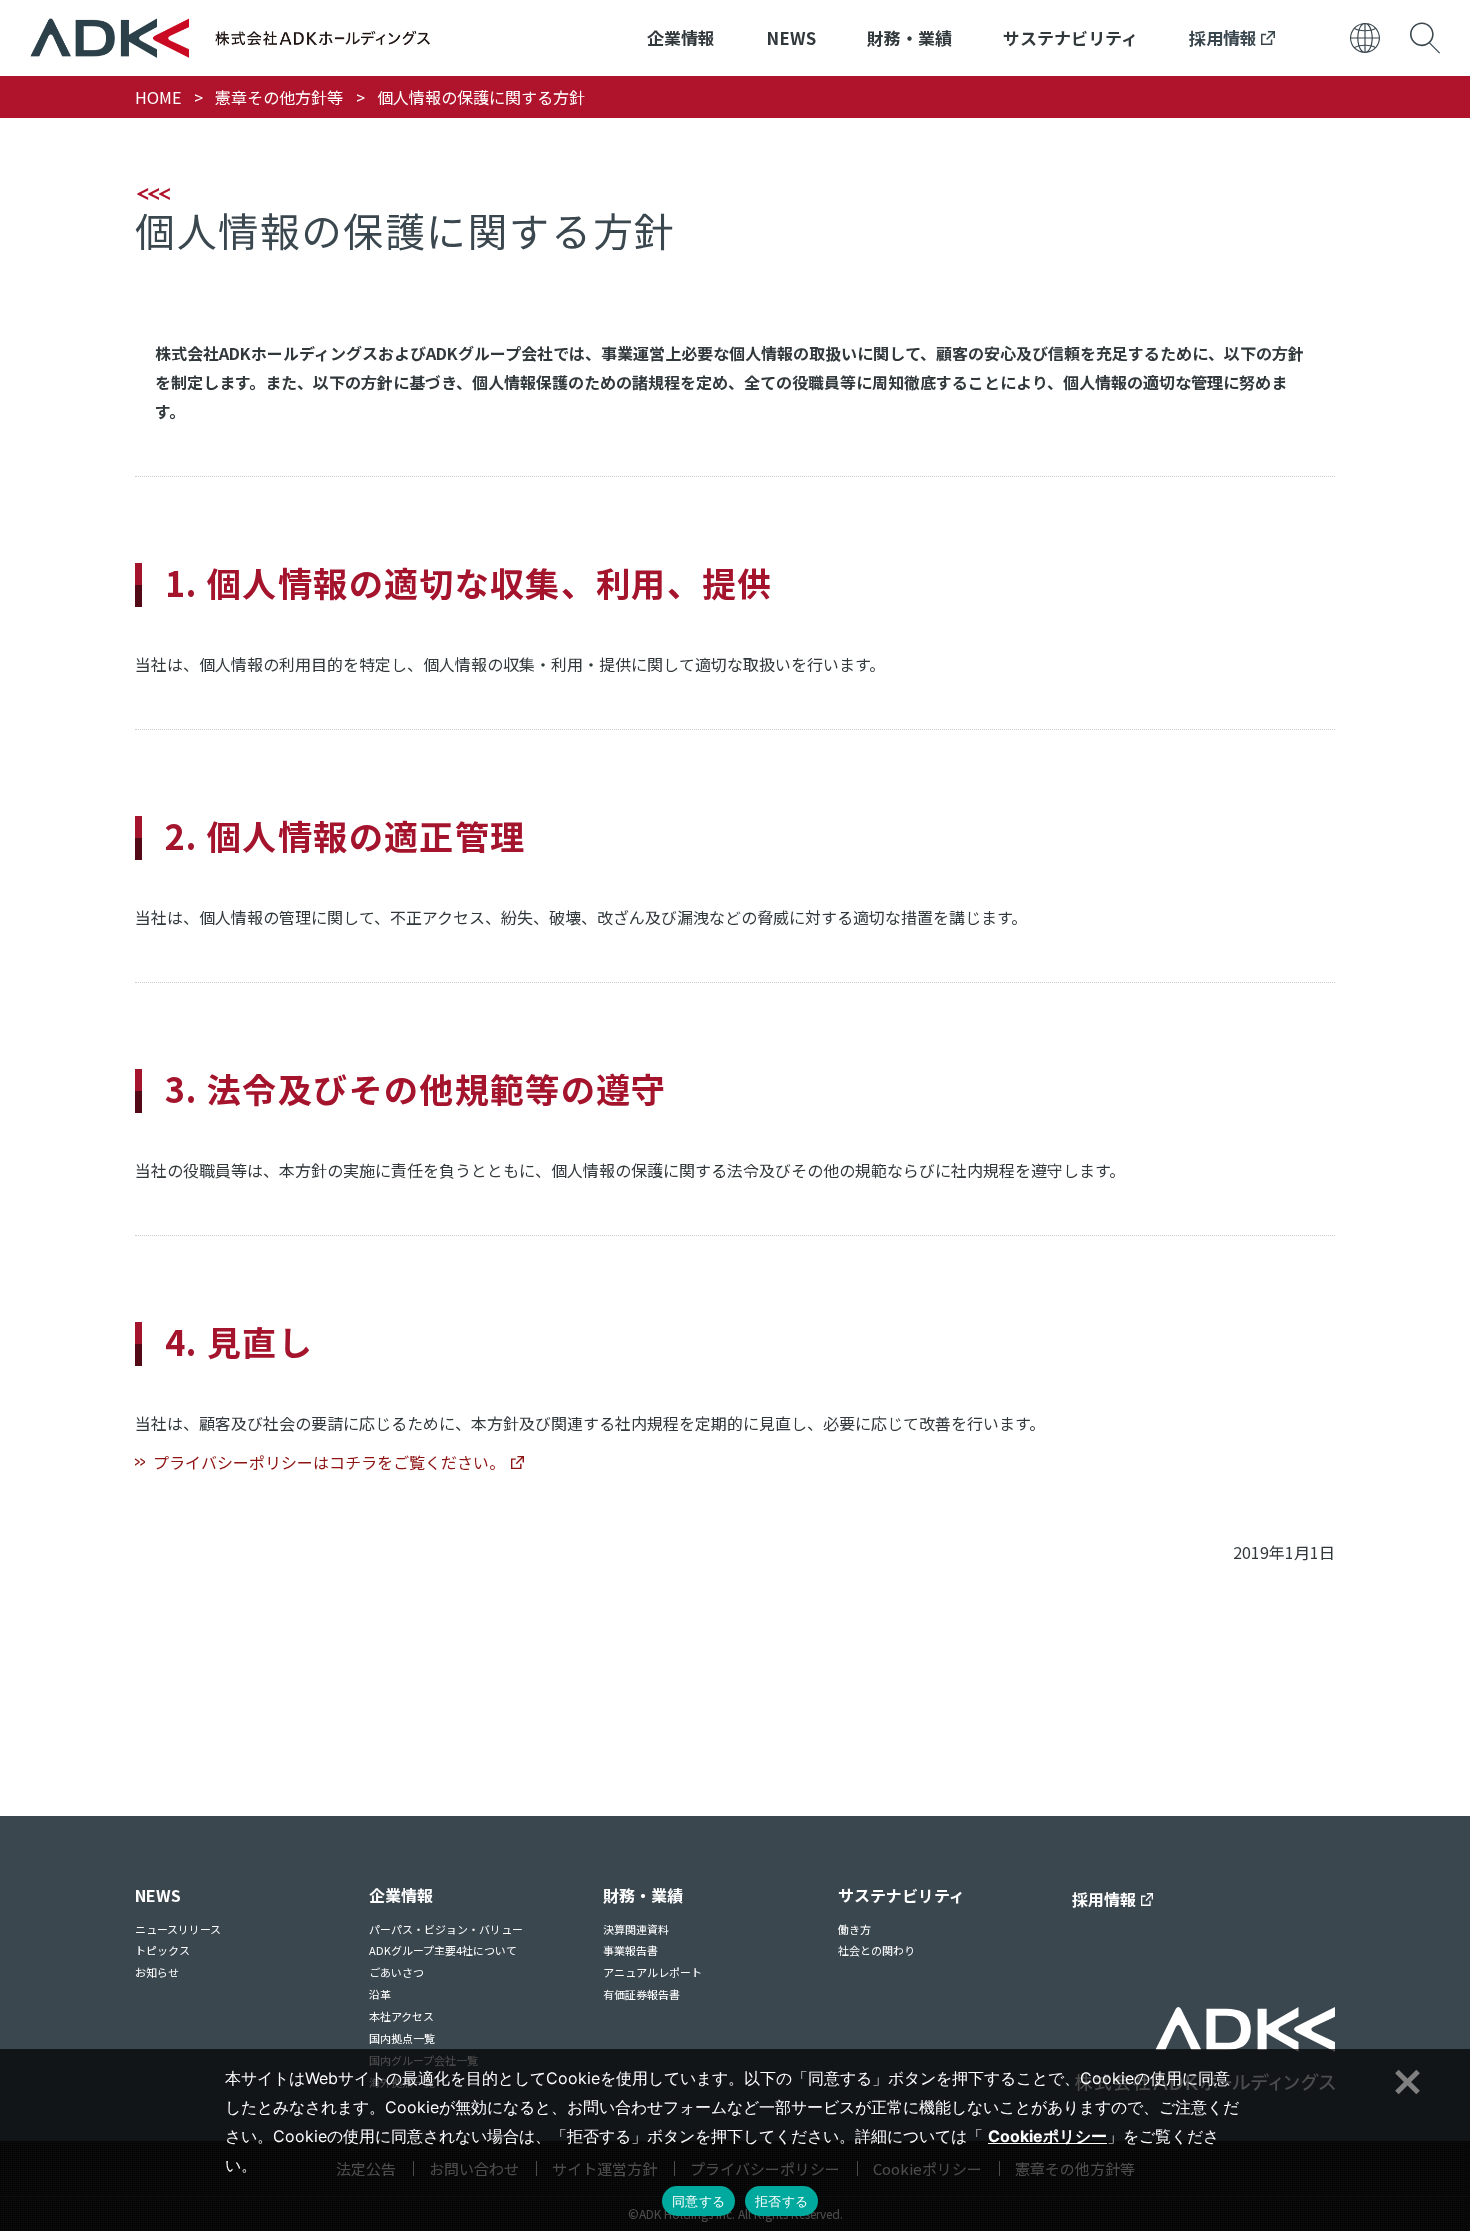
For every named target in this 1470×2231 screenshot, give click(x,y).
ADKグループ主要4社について (443, 1950)
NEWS (791, 37)
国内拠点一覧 (402, 2038)
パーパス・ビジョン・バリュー (446, 1929)
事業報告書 (630, 1950)
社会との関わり (876, 1950)
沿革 (380, 1994)
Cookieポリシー (1047, 2136)
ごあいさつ (396, 1972)
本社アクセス (401, 2016)
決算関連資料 (636, 1929)
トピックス (162, 1950)
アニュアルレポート (652, 1972)
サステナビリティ (1070, 37)
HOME (158, 97)
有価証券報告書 (641, 1994)
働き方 (854, 1929)
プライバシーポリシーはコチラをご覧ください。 (329, 1462)
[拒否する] (1405, 2079)
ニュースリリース (178, 1929)
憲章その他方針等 (279, 97)
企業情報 (681, 37)
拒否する (781, 2201)
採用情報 (1225, 37)
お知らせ (157, 1972)
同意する (698, 2201)
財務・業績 (909, 37)
